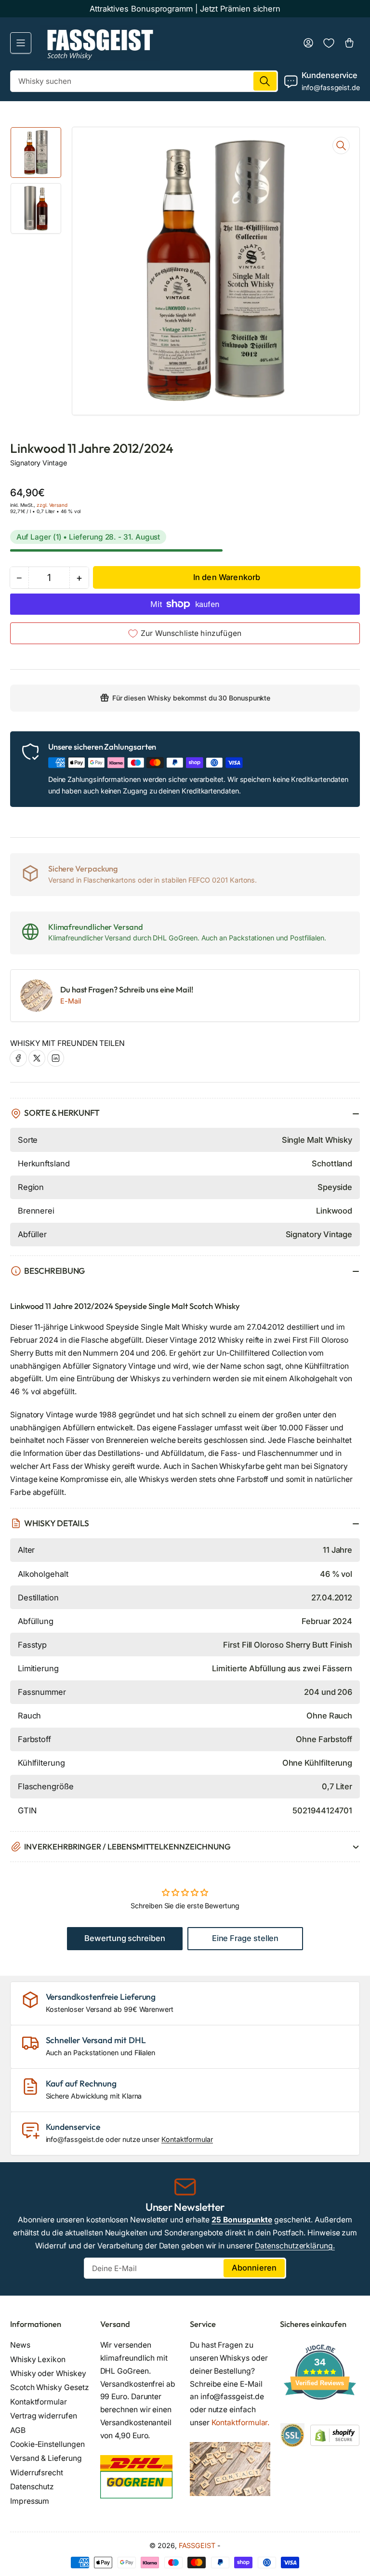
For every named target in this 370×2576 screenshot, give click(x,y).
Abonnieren (254, 2268)
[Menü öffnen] (21, 43)
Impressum (30, 2501)
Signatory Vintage (39, 463)
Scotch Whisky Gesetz (49, 2387)
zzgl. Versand (52, 505)
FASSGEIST (197, 2545)
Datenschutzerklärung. (295, 2246)
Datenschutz (32, 2487)
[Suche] (265, 81)
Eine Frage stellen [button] (245, 1938)
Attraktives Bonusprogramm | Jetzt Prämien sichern (185, 9)
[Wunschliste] (329, 43)
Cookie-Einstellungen (47, 2444)
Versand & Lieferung (46, 2458)
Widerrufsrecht (37, 2473)
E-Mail (71, 1001)
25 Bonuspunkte (242, 2220)
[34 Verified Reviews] (320, 2417)
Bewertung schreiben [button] (125, 1938)
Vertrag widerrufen (44, 2416)
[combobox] (144, 81)
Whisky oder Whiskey (48, 2373)
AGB (18, 2430)
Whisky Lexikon (38, 2359)
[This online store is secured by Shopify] (335, 2435)
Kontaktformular (187, 2139)
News (20, 2345)
